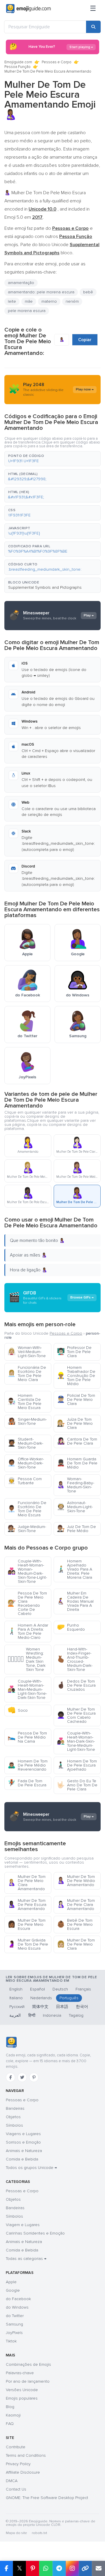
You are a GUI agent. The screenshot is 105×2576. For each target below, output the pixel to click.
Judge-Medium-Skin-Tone (27, 1529)
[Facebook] (10, 2077)
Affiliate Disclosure (23, 2472)
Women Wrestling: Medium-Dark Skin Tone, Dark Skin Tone (27, 1659)
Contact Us (16, 2489)
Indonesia (52, 2015)
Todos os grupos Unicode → (31, 2168)
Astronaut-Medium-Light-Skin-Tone (75, 1507)
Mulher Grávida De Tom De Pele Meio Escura (28, 1944)
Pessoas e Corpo (57, 62)
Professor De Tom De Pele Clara (74, 1352)
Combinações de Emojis (28, 2364)
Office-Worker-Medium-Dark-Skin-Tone (26, 1463)
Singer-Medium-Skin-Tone (27, 1421)
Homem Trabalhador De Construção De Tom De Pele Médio (76, 1376)
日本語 (62, 2007)
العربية (15, 2015)
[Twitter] (22, 2077)
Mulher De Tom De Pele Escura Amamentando (27, 1905)
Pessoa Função (17, 67)
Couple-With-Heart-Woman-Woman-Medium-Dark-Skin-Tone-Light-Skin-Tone (27, 1571)
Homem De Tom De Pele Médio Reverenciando (28, 1765)
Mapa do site (16, 2533)
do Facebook (18, 2299)
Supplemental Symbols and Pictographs (45, 587)
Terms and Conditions (26, 2455)
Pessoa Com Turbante (25, 1481)
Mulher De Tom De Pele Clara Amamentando (76, 1905)
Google (13, 2290)
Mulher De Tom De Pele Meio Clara (76, 1944)
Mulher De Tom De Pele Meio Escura (27, 1924)
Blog (10, 2407)
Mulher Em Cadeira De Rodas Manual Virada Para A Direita (75, 1601)
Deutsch (60, 1989)
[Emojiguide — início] (11, 2042)
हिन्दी (32, 2015)
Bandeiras (15, 2108)
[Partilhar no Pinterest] (33, 2568)
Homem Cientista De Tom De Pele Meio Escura (24, 1402)
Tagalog (76, 2015)
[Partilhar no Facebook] (6, 2568)
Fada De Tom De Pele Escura (27, 1783)
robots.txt (39, 2533)
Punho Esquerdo (71, 1627)
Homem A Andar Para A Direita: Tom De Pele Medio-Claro (28, 1631)
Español (37, 1989)
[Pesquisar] (93, 27)
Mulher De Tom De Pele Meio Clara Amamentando (27, 1883)
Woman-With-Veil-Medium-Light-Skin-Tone (27, 1352)
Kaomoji (13, 2415)
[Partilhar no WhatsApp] (46, 2568)
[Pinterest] (34, 2077)
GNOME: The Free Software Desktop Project (47, 2498)
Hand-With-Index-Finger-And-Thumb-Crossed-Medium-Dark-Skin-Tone (75, 1659)
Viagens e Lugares (23, 2134)
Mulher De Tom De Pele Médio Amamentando (76, 1881)
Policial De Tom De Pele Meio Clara (76, 1400)
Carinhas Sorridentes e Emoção (35, 2233)
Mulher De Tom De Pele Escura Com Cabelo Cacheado (76, 1715)
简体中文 (40, 2007)
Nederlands (41, 1998)
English (16, 1989)
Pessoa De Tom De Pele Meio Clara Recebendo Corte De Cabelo (27, 1603)
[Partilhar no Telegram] (59, 2568)
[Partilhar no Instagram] (72, 2568)
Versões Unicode (22, 2390)
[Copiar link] (85, 2568)
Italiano (16, 1998)
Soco (18, 1710)
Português (69, 1998)
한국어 (82, 2007)
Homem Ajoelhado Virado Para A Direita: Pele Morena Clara (75, 1569)
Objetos (13, 2117)
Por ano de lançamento (28, 2381)
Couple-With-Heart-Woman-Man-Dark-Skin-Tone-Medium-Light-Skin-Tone (76, 1741)
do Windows (17, 2307)
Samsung (14, 2324)
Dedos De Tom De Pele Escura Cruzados (76, 1685)
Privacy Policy (18, 2464)
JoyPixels (14, 2333)
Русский (17, 2007)
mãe (29, 301)
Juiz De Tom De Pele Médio (76, 1529)
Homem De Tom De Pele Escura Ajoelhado (77, 1765)
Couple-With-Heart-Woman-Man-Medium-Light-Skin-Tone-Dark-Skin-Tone (27, 1689)
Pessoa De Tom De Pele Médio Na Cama (27, 1737)
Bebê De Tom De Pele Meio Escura (75, 1924)
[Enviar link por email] (98, 2568)
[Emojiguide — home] (28, 9)
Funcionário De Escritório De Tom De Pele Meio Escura (27, 1509)
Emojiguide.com (18, 62)
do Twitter (15, 2316)
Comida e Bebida (22, 2159)
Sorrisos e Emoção (23, 2142)
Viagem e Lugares (23, 2225)
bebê (88, 292)
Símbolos (14, 2125)
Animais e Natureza (24, 2151)
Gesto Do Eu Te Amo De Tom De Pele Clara (77, 1785)
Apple (11, 2282)
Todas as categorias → (26, 2259)
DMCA (12, 2481)
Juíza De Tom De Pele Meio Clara (75, 1423)
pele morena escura (27, 311)
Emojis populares (22, 2398)
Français (83, 1989)
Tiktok (11, 2341)
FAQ (10, 2424)
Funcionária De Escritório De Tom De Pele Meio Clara (27, 1374)
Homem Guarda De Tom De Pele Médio (77, 1463)
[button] (52, 459)
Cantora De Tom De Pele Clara (77, 1441)
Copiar (85, 340)
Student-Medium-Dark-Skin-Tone (25, 1443)
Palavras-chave (20, 2373)
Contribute (16, 2447)
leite (12, 301)
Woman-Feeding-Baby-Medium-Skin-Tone (76, 1485)
